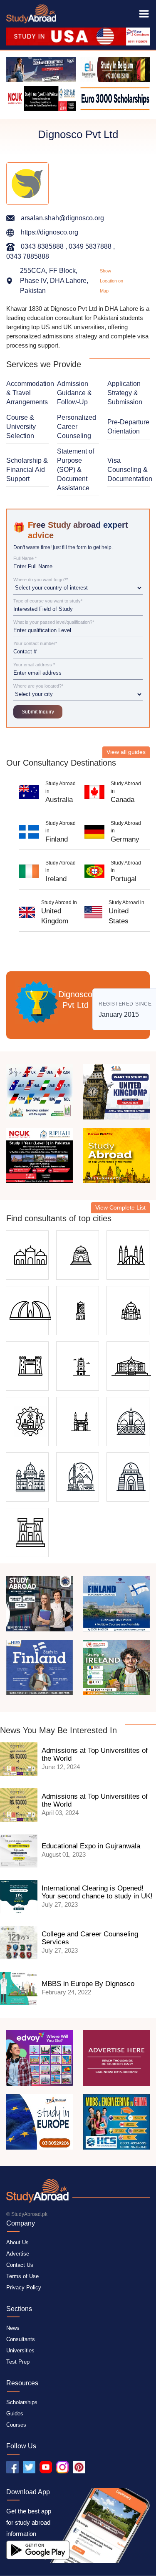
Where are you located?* (38, 686)
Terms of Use (22, 2276)
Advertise (18, 2254)
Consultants (21, 2339)
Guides (15, 2413)
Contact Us (20, 2265)
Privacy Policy (24, 2287)
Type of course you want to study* (48, 601)
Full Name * (25, 558)
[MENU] (144, 14)
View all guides (126, 752)
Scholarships (22, 2402)
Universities (20, 2350)
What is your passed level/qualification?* (54, 622)
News (13, 2328)
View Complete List (120, 1207)
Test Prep (18, 2362)
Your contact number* (35, 644)
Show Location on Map (111, 281)
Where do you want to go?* (41, 580)
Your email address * (34, 665)
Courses (16, 2425)
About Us (17, 2242)
